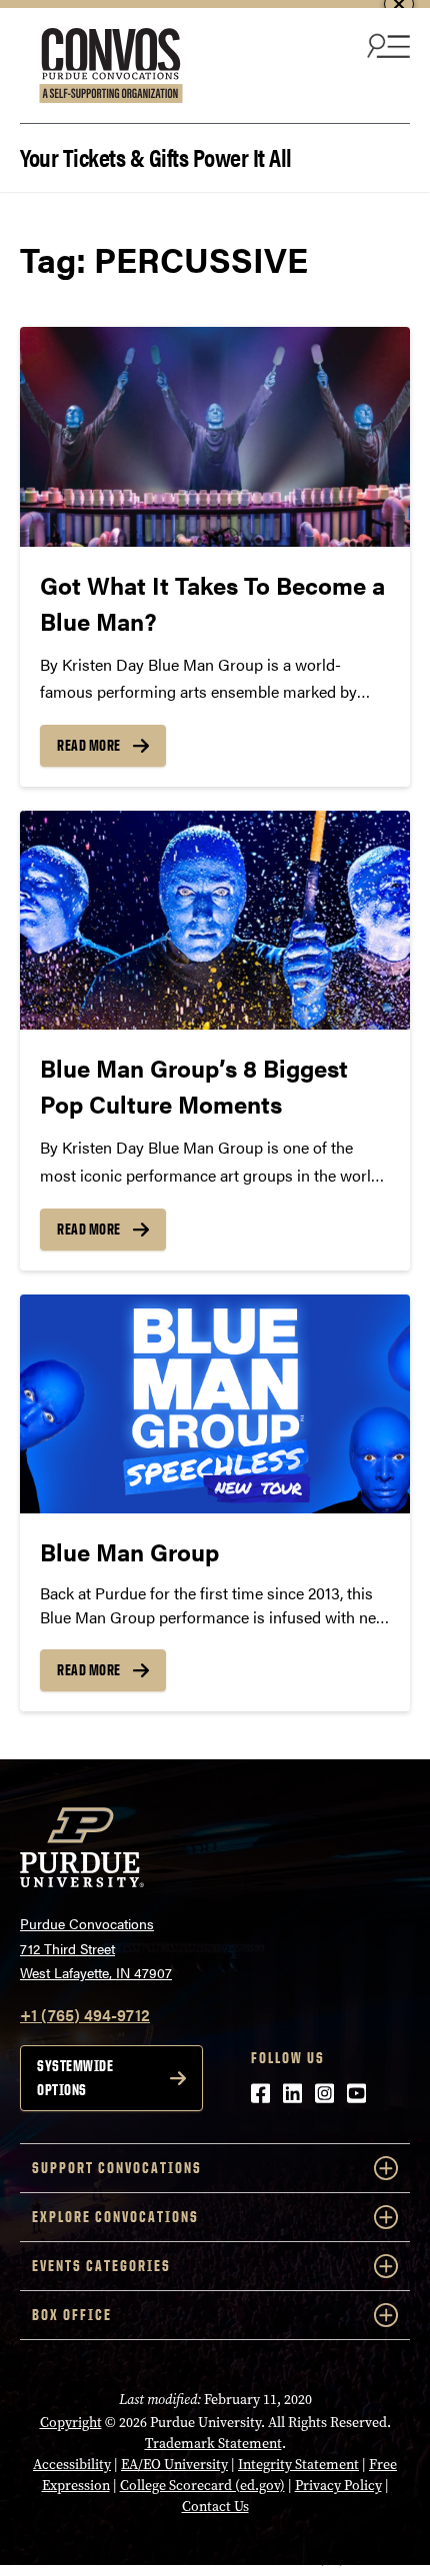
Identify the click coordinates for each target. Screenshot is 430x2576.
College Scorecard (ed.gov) (202, 2486)
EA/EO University (174, 2465)
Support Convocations (117, 2168)
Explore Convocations (115, 2217)
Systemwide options (75, 2078)
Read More (89, 745)
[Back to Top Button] (332, 2561)
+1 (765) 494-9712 (85, 2015)
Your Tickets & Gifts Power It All (156, 155)
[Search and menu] (386, 45)
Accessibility (72, 2465)
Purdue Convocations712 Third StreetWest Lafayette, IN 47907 (96, 1948)
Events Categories (101, 2266)
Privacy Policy (338, 2486)
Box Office (72, 2315)
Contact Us (215, 2507)
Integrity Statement (298, 2465)
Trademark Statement (213, 2444)
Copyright (71, 2423)
